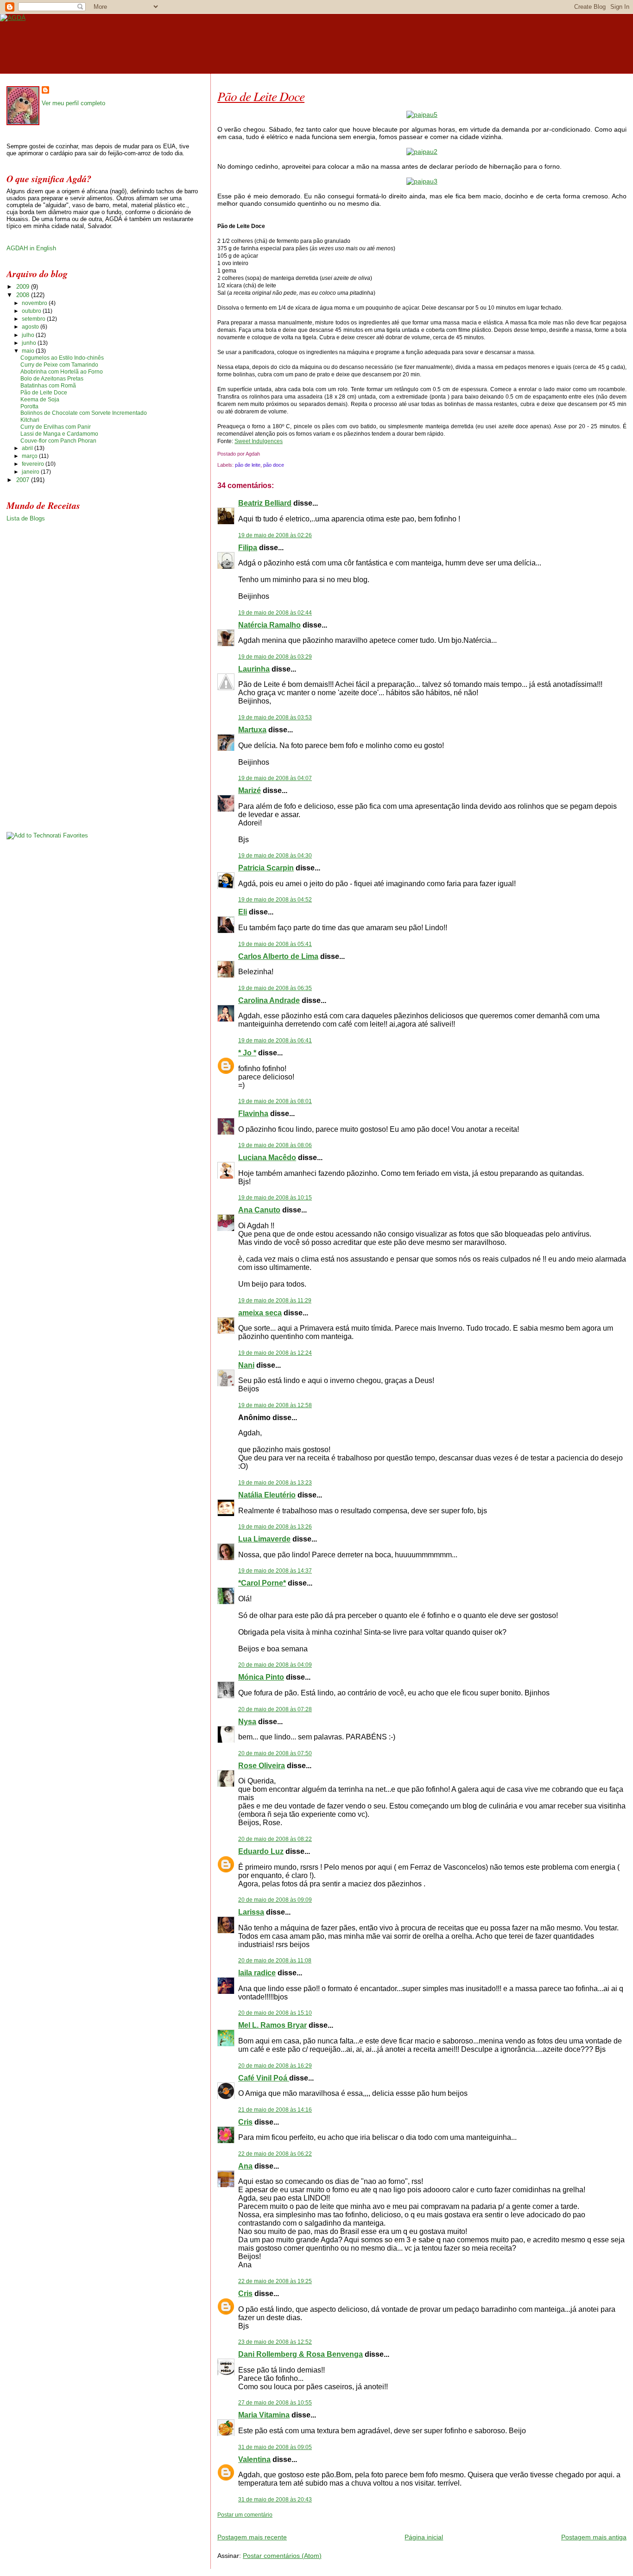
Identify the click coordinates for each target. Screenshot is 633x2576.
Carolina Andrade (269, 1000)
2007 (24, 480)
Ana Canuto (259, 1210)
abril (28, 448)
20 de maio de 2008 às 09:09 (275, 1900)
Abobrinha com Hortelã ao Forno (62, 372)
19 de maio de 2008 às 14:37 (275, 1571)
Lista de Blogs (26, 518)
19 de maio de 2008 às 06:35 (275, 988)
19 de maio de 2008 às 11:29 (275, 1301)
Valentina (254, 2459)
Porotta (29, 406)
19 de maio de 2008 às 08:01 (275, 1101)
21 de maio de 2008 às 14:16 (275, 2110)
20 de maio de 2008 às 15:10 (275, 2013)
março (30, 456)
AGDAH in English (31, 248)
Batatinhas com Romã (48, 386)
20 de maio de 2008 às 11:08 (275, 1961)
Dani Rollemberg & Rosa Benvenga (301, 2354)
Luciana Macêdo (267, 1158)
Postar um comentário (245, 2515)
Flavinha (253, 1114)
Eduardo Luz (261, 1851)
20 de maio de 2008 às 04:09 (275, 1665)
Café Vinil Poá (264, 2078)
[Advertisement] (326, 2522)
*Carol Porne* (262, 1583)
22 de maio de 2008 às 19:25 (275, 2281)
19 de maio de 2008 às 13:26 (275, 1527)
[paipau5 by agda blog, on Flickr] (422, 114)
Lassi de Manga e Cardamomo (59, 434)
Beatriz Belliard (265, 503)
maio (29, 351)
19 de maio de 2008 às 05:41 (275, 944)
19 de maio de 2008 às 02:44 (275, 613)
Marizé (250, 790)
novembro (35, 303)
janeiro (31, 472)
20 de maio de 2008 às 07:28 (275, 1709)
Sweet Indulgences (259, 441)
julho (29, 335)
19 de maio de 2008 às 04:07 (275, 778)
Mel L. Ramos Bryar (272, 2025)
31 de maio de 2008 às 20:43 (275, 2500)
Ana (245, 2166)
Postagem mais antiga (594, 2537)
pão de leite (248, 465)
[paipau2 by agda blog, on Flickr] (422, 152)
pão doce (274, 465)
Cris (245, 2122)
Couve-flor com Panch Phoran (58, 441)
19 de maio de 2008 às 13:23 (275, 1483)
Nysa (247, 1722)
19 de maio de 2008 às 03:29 (275, 657)
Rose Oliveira (262, 1766)
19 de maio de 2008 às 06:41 (275, 1041)
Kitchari (30, 420)
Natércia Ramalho (269, 625)
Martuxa (252, 730)
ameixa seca (260, 1313)
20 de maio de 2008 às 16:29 (275, 2066)
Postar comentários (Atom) (282, 2556)
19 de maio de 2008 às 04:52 (275, 900)
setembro (34, 319)
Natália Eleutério (267, 1495)
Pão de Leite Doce (261, 96)
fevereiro (34, 464)
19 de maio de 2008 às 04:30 (275, 856)
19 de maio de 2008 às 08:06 (275, 1145)
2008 (24, 295)
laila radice (257, 1973)
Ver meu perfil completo (73, 103)
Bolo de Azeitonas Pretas (52, 379)
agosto (31, 327)
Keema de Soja (40, 400)
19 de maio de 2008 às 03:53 (275, 717)
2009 (24, 287)
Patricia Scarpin (266, 868)
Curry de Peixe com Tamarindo (59, 365)
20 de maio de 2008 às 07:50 (275, 1753)
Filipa (248, 548)
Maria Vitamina (264, 2415)
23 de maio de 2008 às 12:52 (275, 2342)
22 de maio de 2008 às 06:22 (275, 2154)
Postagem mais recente (252, 2537)
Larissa (251, 1912)
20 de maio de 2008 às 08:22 (275, 1839)
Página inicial (424, 2537)
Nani (246, 1365)
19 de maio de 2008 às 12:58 (275, 1405)
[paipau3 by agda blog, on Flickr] (422, 181)
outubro (32, 311)
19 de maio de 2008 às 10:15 (275, 1198)
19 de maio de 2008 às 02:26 (275, 535)
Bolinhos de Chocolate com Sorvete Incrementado (84, 413)
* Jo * (247, 1053)
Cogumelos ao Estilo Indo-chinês (62, 358)
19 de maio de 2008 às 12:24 (275, 1353)
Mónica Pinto (261, 1677)
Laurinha (254, 669)
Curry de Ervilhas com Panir (56, 427)
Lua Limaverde (264, 1539)
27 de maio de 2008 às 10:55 (275, 2403)
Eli (243, 912)
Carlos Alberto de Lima (278, 956)
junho (30, 343)
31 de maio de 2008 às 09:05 (275, 2447)
